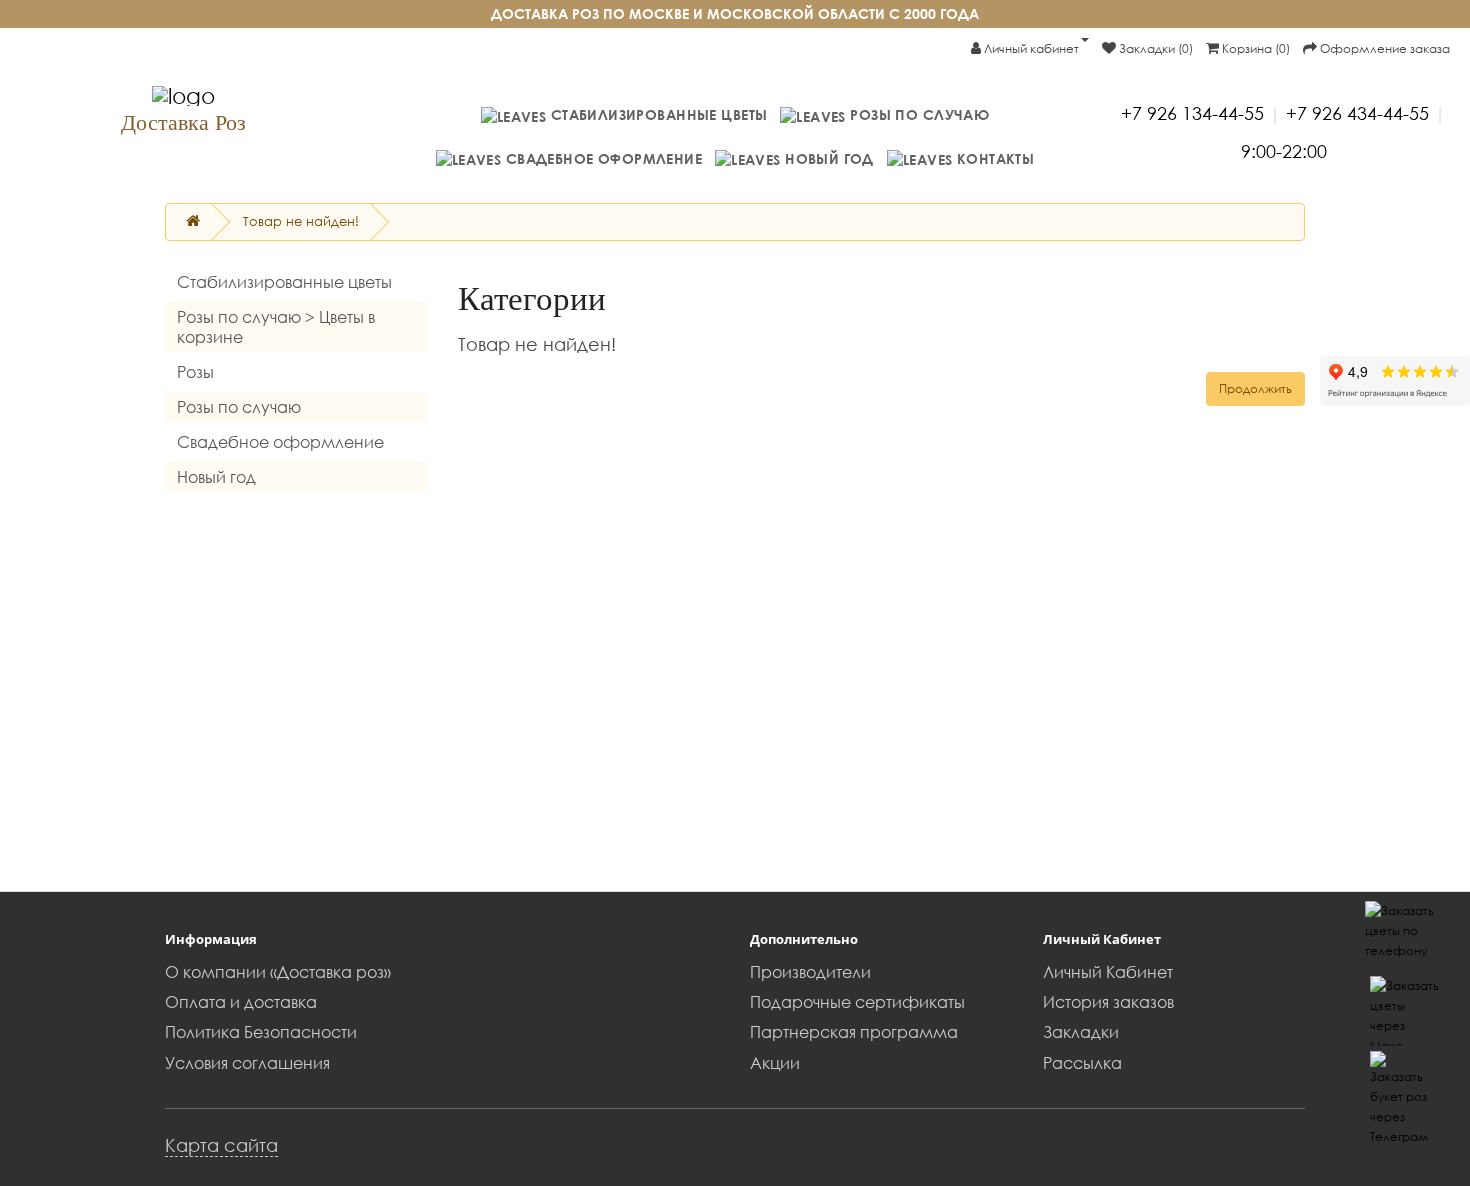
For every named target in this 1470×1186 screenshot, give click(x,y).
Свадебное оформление (601, 158)
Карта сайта (221, 1145)
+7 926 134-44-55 (1192, 113)
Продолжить (1255, 388)
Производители (810, 972)
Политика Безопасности (261, 1032)
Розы (195, 372)
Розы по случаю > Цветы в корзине (276, 327)
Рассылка (1082, 1063)
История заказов (1108, 1002)
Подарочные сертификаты (857, 1002)
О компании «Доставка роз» (278, 972)
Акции (775, 1063)
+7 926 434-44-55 (1357, 113)
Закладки (1081, 1032)
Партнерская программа (854, 1032)
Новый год (827, 158)
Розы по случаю (917, 114)
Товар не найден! (301, 221)
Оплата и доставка (241, 1002)
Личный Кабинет (1108, 972)
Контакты (993, 158)
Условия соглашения (247, 1063)
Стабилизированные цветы (656, 114)
